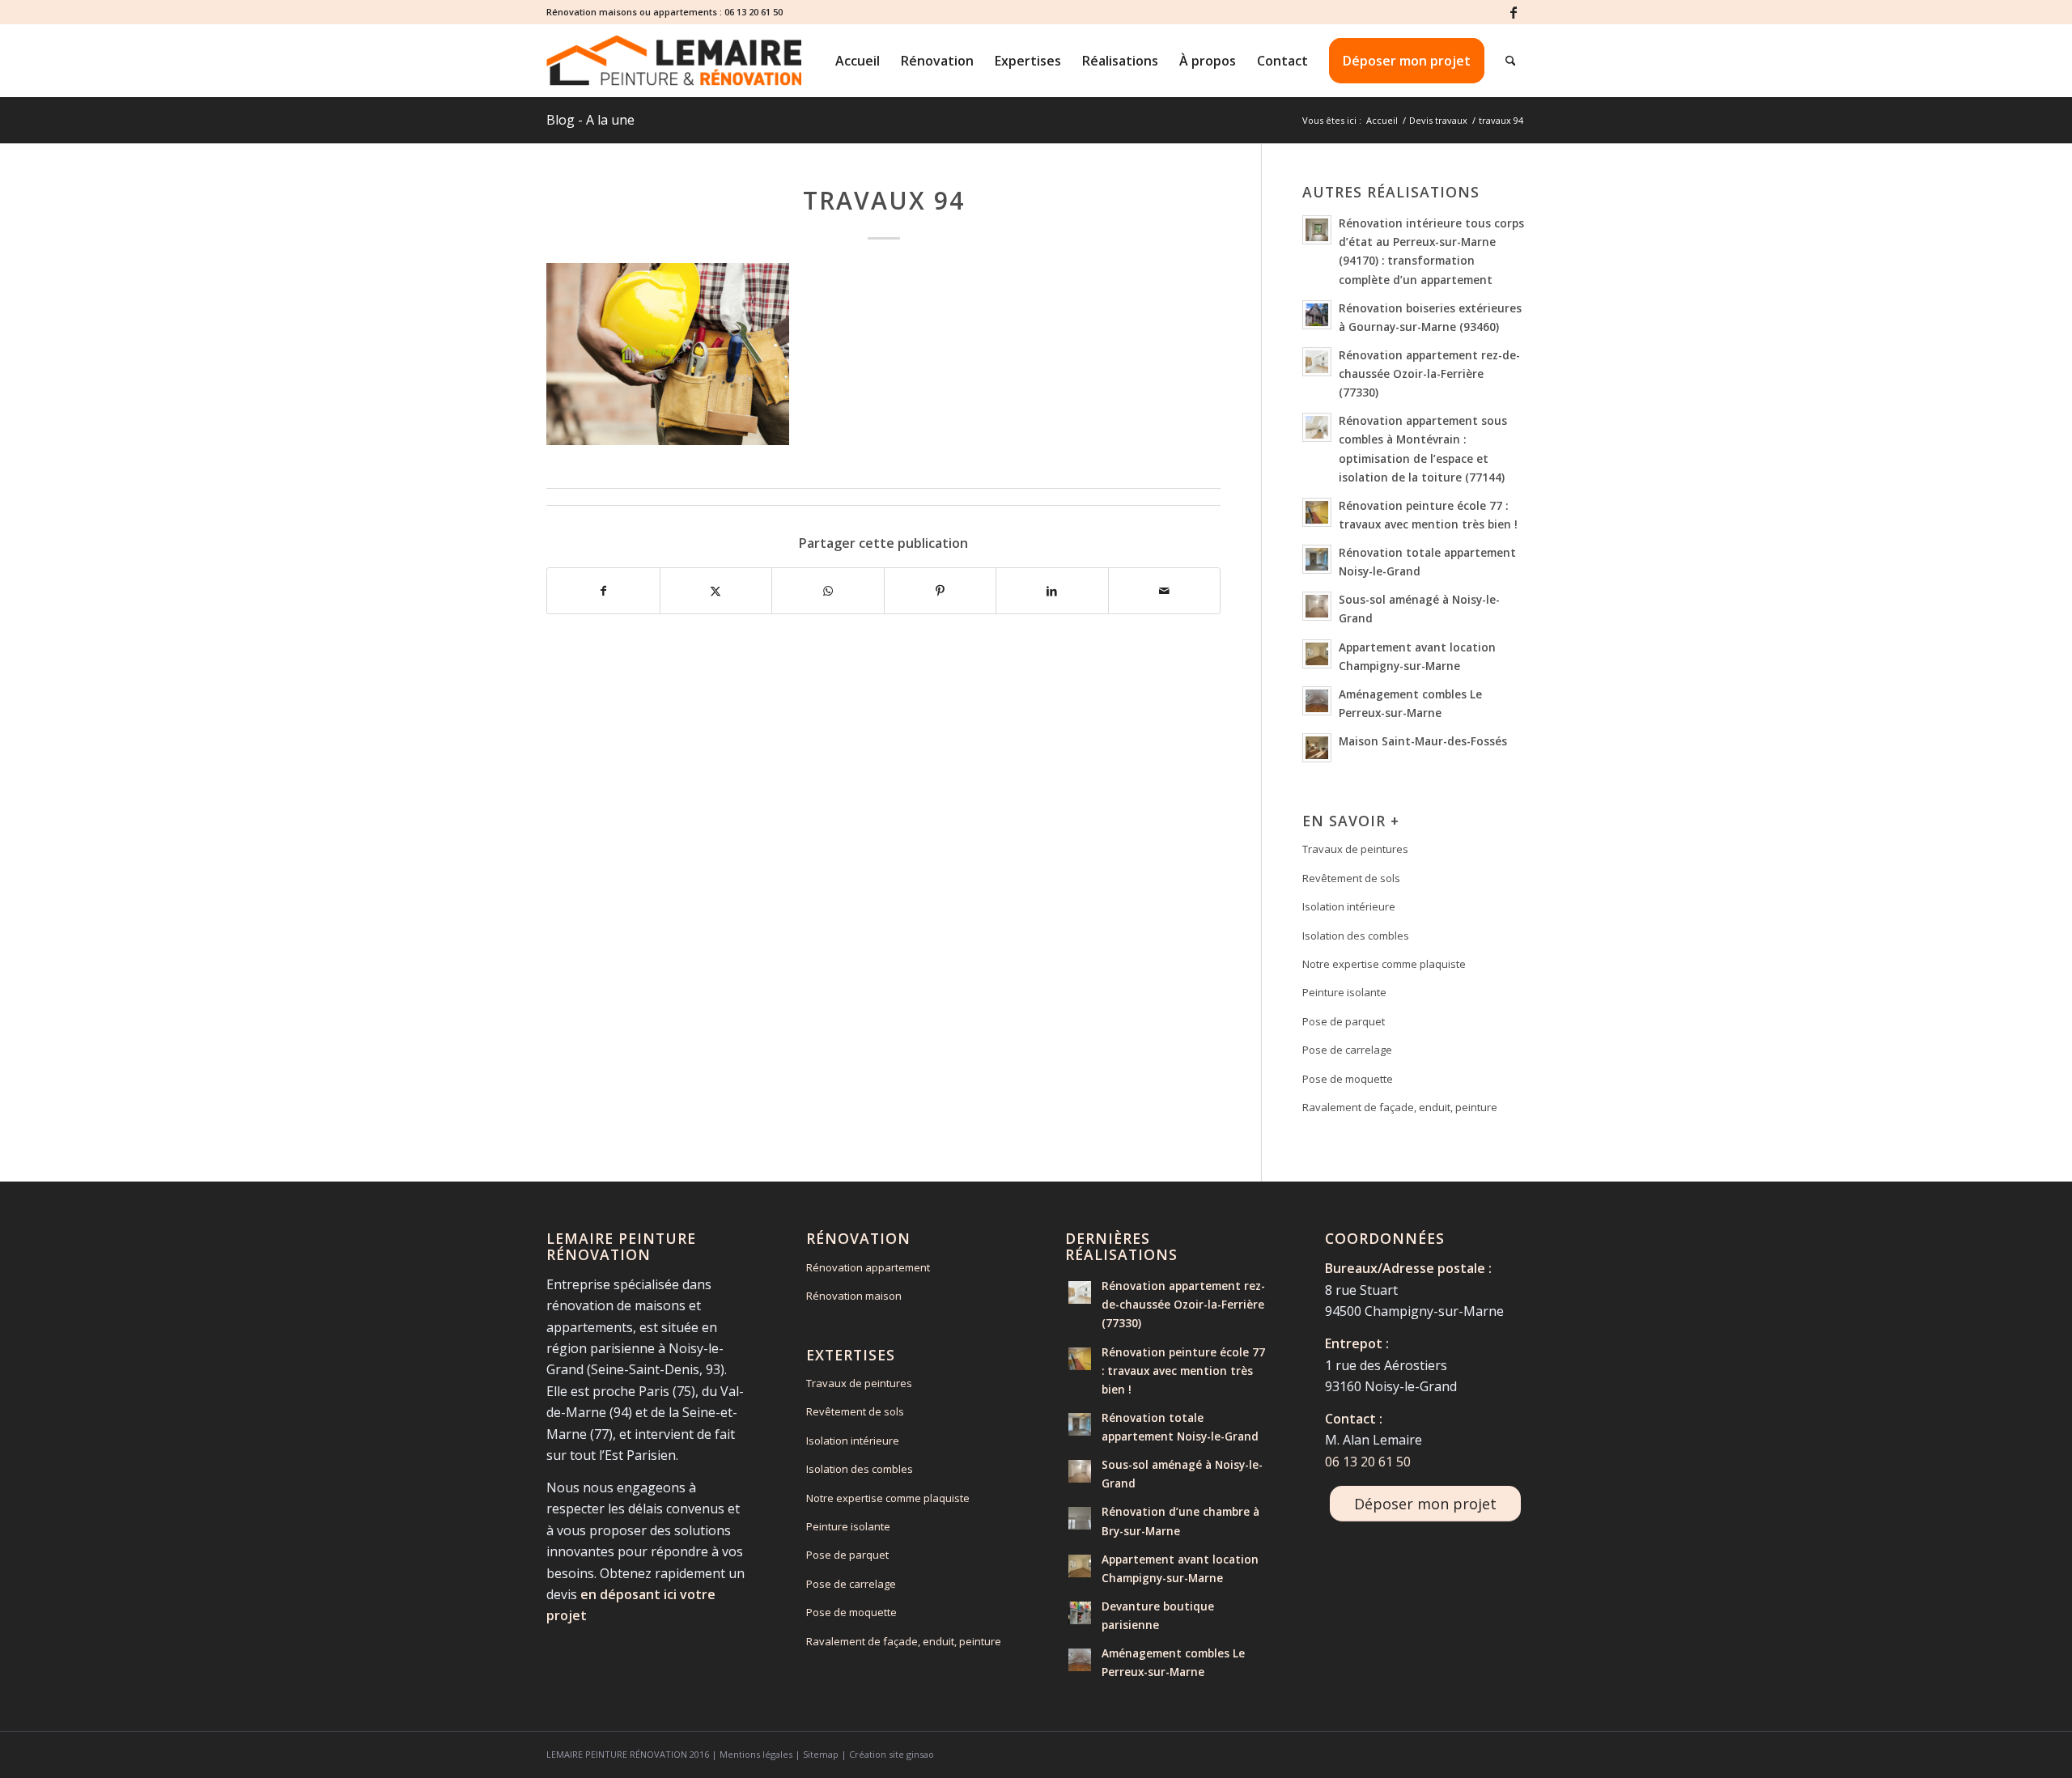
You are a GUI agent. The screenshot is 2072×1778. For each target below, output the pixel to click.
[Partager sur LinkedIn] (1052, 591)
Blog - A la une (590, 120)
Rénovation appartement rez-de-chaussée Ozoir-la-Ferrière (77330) (1429, 373)
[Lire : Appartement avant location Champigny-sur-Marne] (1317, 654)
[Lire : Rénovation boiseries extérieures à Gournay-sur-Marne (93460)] (1317, 315)
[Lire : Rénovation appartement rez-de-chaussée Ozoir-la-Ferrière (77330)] (1317, 362)
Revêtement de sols (1351, 878)
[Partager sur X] (716, 591)
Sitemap (821, 1754)
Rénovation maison (854, 1296)
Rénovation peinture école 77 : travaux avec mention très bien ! (1183, 1371)
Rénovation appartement (868, 1267)
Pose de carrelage (1347, 1050)
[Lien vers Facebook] (1514, 12)
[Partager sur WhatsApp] (828, 591)
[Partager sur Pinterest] (940, 591)
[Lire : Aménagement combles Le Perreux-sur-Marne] (1317, 701)
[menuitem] (858, 61)
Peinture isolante (1344, 992)
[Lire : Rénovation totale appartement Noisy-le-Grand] (1317, 559)
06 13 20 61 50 (754, 12)
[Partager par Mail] (1165, 591)
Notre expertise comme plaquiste (1384, 964)
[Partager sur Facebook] (603, 591)
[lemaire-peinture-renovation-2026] (674, 61)
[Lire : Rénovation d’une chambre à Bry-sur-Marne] (1080, 1518)
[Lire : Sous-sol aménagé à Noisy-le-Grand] (1317, 606)
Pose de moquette (1348, 1079)
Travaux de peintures (1355, 849)
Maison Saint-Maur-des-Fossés (1423, 741)
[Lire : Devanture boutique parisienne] (1080, 1613)
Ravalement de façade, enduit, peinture (1400, 1107)
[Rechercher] (1511, 61)
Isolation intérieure (1349, 906)
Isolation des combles (1356, 936)
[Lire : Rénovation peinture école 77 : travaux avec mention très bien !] (1317, 512)
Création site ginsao (892, 1754)
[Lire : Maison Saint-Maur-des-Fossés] (1317, 748)
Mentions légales (756, 1754)
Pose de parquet (1344, 1021)
